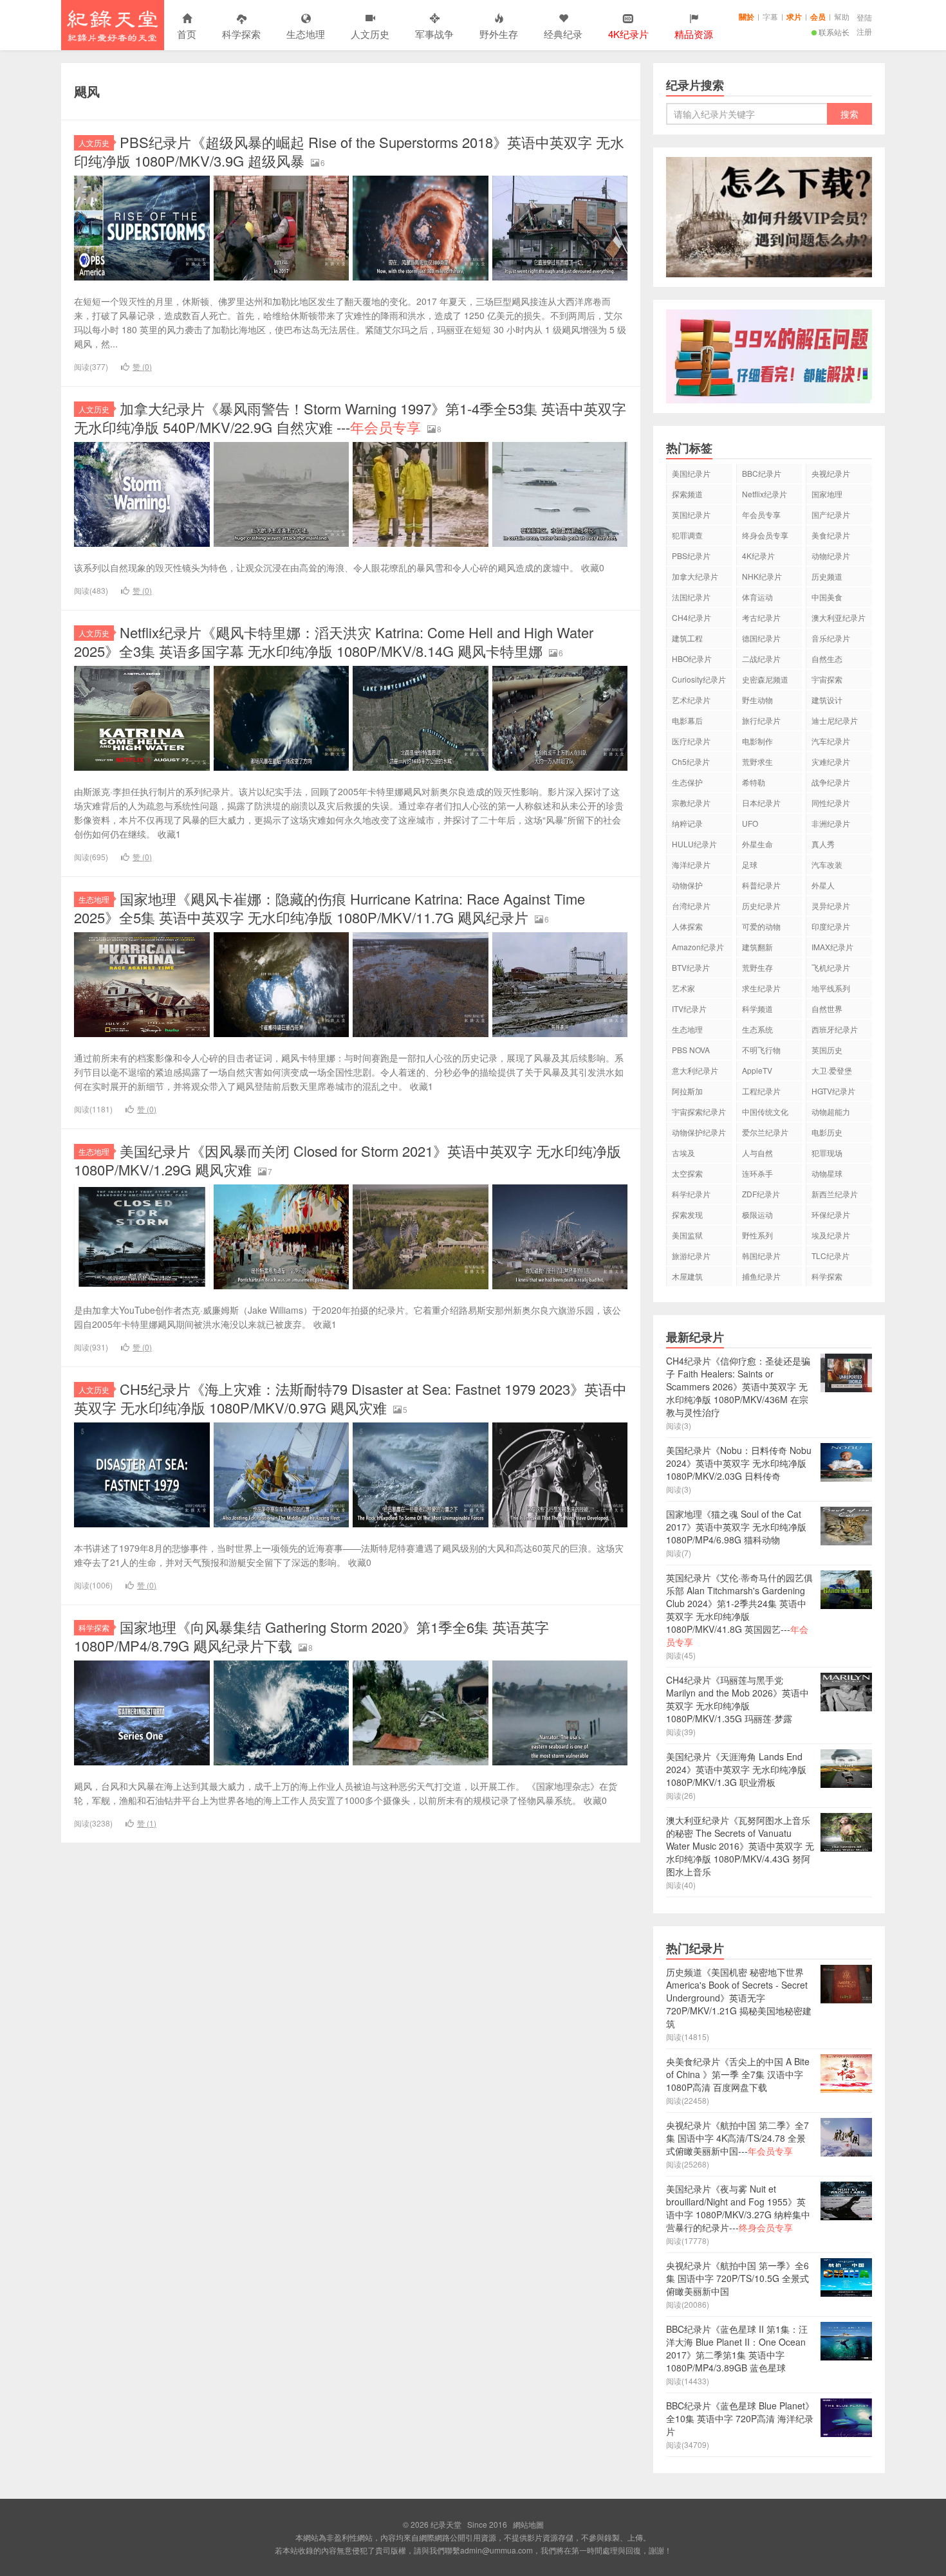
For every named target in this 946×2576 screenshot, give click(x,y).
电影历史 (827, 1132)
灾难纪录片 (831, 761)
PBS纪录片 (691, 556)
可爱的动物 (761, 926)
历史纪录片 (761, 906)
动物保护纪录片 (699, 1132)
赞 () (142, 366)
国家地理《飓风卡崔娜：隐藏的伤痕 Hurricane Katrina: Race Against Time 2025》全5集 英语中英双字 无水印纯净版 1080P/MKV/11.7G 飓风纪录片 (329, 908)
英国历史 (827, 1050)
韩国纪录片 (761, 1256)
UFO (750, 823)
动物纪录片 (831, 556)
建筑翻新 (757, 947)
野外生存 (499, 34)
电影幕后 (687, 720)
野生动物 (757, 700)
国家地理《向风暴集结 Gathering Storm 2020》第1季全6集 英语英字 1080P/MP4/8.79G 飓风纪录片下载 (311, 1636)
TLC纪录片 (830, 1256)
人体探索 (687, 926)
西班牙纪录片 (835, 1029)
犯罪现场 (827, 1153)
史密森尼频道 (765, 679)
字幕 (770, 16)
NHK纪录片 (762, 576)
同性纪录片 (831, 803)
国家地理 (827, 494)
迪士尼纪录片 (835, 720)
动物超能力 (831, 1111)
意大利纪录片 (695, 1070)
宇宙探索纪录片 (699, 1111)
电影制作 (757, 741)
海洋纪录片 (691, 864)
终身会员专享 (765, 535)
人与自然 (757, 1153)
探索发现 (687, 1214)
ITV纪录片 (689, 1008)
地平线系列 (831, 988)
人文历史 (370, 34)
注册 (864, 31)
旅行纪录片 (761, 720)
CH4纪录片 (691, 617)
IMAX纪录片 (832, 947)
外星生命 (757, 844)
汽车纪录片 (831, 741)
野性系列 (757, 1235)
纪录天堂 (113, 25)
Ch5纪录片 (691, 761)
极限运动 (757, 1214)
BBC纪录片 (762, 473)
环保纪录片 (831, 1214)
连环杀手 (757, 1173)
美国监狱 (687, 1235)
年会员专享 (761, 514)
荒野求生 (757, 761)
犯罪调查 (687, 535)
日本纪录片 (761, 803)
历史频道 (827, 576)
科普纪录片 (761, 885)
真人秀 (823, 844)
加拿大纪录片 (695, 576)
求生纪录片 (761, 988)
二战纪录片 (761, 658)
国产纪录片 (831, 514)
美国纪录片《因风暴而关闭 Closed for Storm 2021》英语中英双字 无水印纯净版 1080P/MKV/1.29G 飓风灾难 (348, 1160)
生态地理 (306, 34)
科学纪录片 (691, 1194)
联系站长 (834, 32)
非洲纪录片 (831, 823)
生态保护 (687, 782)
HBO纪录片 (692, 658)
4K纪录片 (758, 556)
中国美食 (827, 597)
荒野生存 (757, 967)
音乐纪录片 (831, 638)
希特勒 (754, 782)
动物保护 (687, 885)
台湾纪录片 (691, 906)
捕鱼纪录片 (761, 1276)
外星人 (823, 885)
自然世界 (827, 1008)
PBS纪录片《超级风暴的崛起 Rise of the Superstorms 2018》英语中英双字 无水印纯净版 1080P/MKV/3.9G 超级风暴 (349, 151)
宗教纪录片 (691, 803)
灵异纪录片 (831, 906)
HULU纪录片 (694, 844)
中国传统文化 (765, 1111)
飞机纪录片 (831, 967)
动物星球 (827, 1173)
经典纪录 (563, 34)
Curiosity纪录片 (699, 679)
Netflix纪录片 (765, 494)
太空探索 (687, 1173)
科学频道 (757, 1008)
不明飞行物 (761, 1050)
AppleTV (757, 1070)
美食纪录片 (831, 535)
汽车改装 (827, 864)
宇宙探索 (827, 679)
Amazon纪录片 (698, 947)
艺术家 (683, 988)
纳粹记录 (687, 823)
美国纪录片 (691, 473)
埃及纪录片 (831, 1235)
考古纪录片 (761, 617)
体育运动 (757, 597)
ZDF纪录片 (761, 1194)
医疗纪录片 (691, 741)
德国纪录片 (761, 638)
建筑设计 (827, 700)
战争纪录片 (831, 782)
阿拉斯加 (687, 1091)
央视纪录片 (831, 473)
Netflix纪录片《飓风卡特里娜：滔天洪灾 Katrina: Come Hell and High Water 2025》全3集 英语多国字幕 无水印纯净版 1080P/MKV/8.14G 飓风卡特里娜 (334, 641)
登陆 (864, 17)
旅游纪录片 (691, 1256)
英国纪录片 (691, 514)
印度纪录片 (831, 926)
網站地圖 (528, 2524)
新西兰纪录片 (835, 1194)
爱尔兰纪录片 (765, 1132)
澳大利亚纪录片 (839, 617)
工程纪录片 (761, 1091)
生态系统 (757, 1029)
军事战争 (434, 34)
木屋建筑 (687, 1276)
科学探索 (241, 34)
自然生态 (827, 658)
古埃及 (683, 1153)
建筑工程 (687, 638)
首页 (187, 34)
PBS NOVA (691, 1050)
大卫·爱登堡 (832, 1070)
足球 (750, 864)
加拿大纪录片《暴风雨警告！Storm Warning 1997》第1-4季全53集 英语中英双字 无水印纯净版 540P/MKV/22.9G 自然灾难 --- (350, 418)
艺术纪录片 (691, 700)
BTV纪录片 (691, 967)
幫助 (842, 16)
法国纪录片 (691, 597)
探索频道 (687, 494)
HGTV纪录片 (833, 1091)
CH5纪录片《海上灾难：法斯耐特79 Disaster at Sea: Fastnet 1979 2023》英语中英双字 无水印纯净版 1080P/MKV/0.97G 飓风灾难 (350, 1398)
